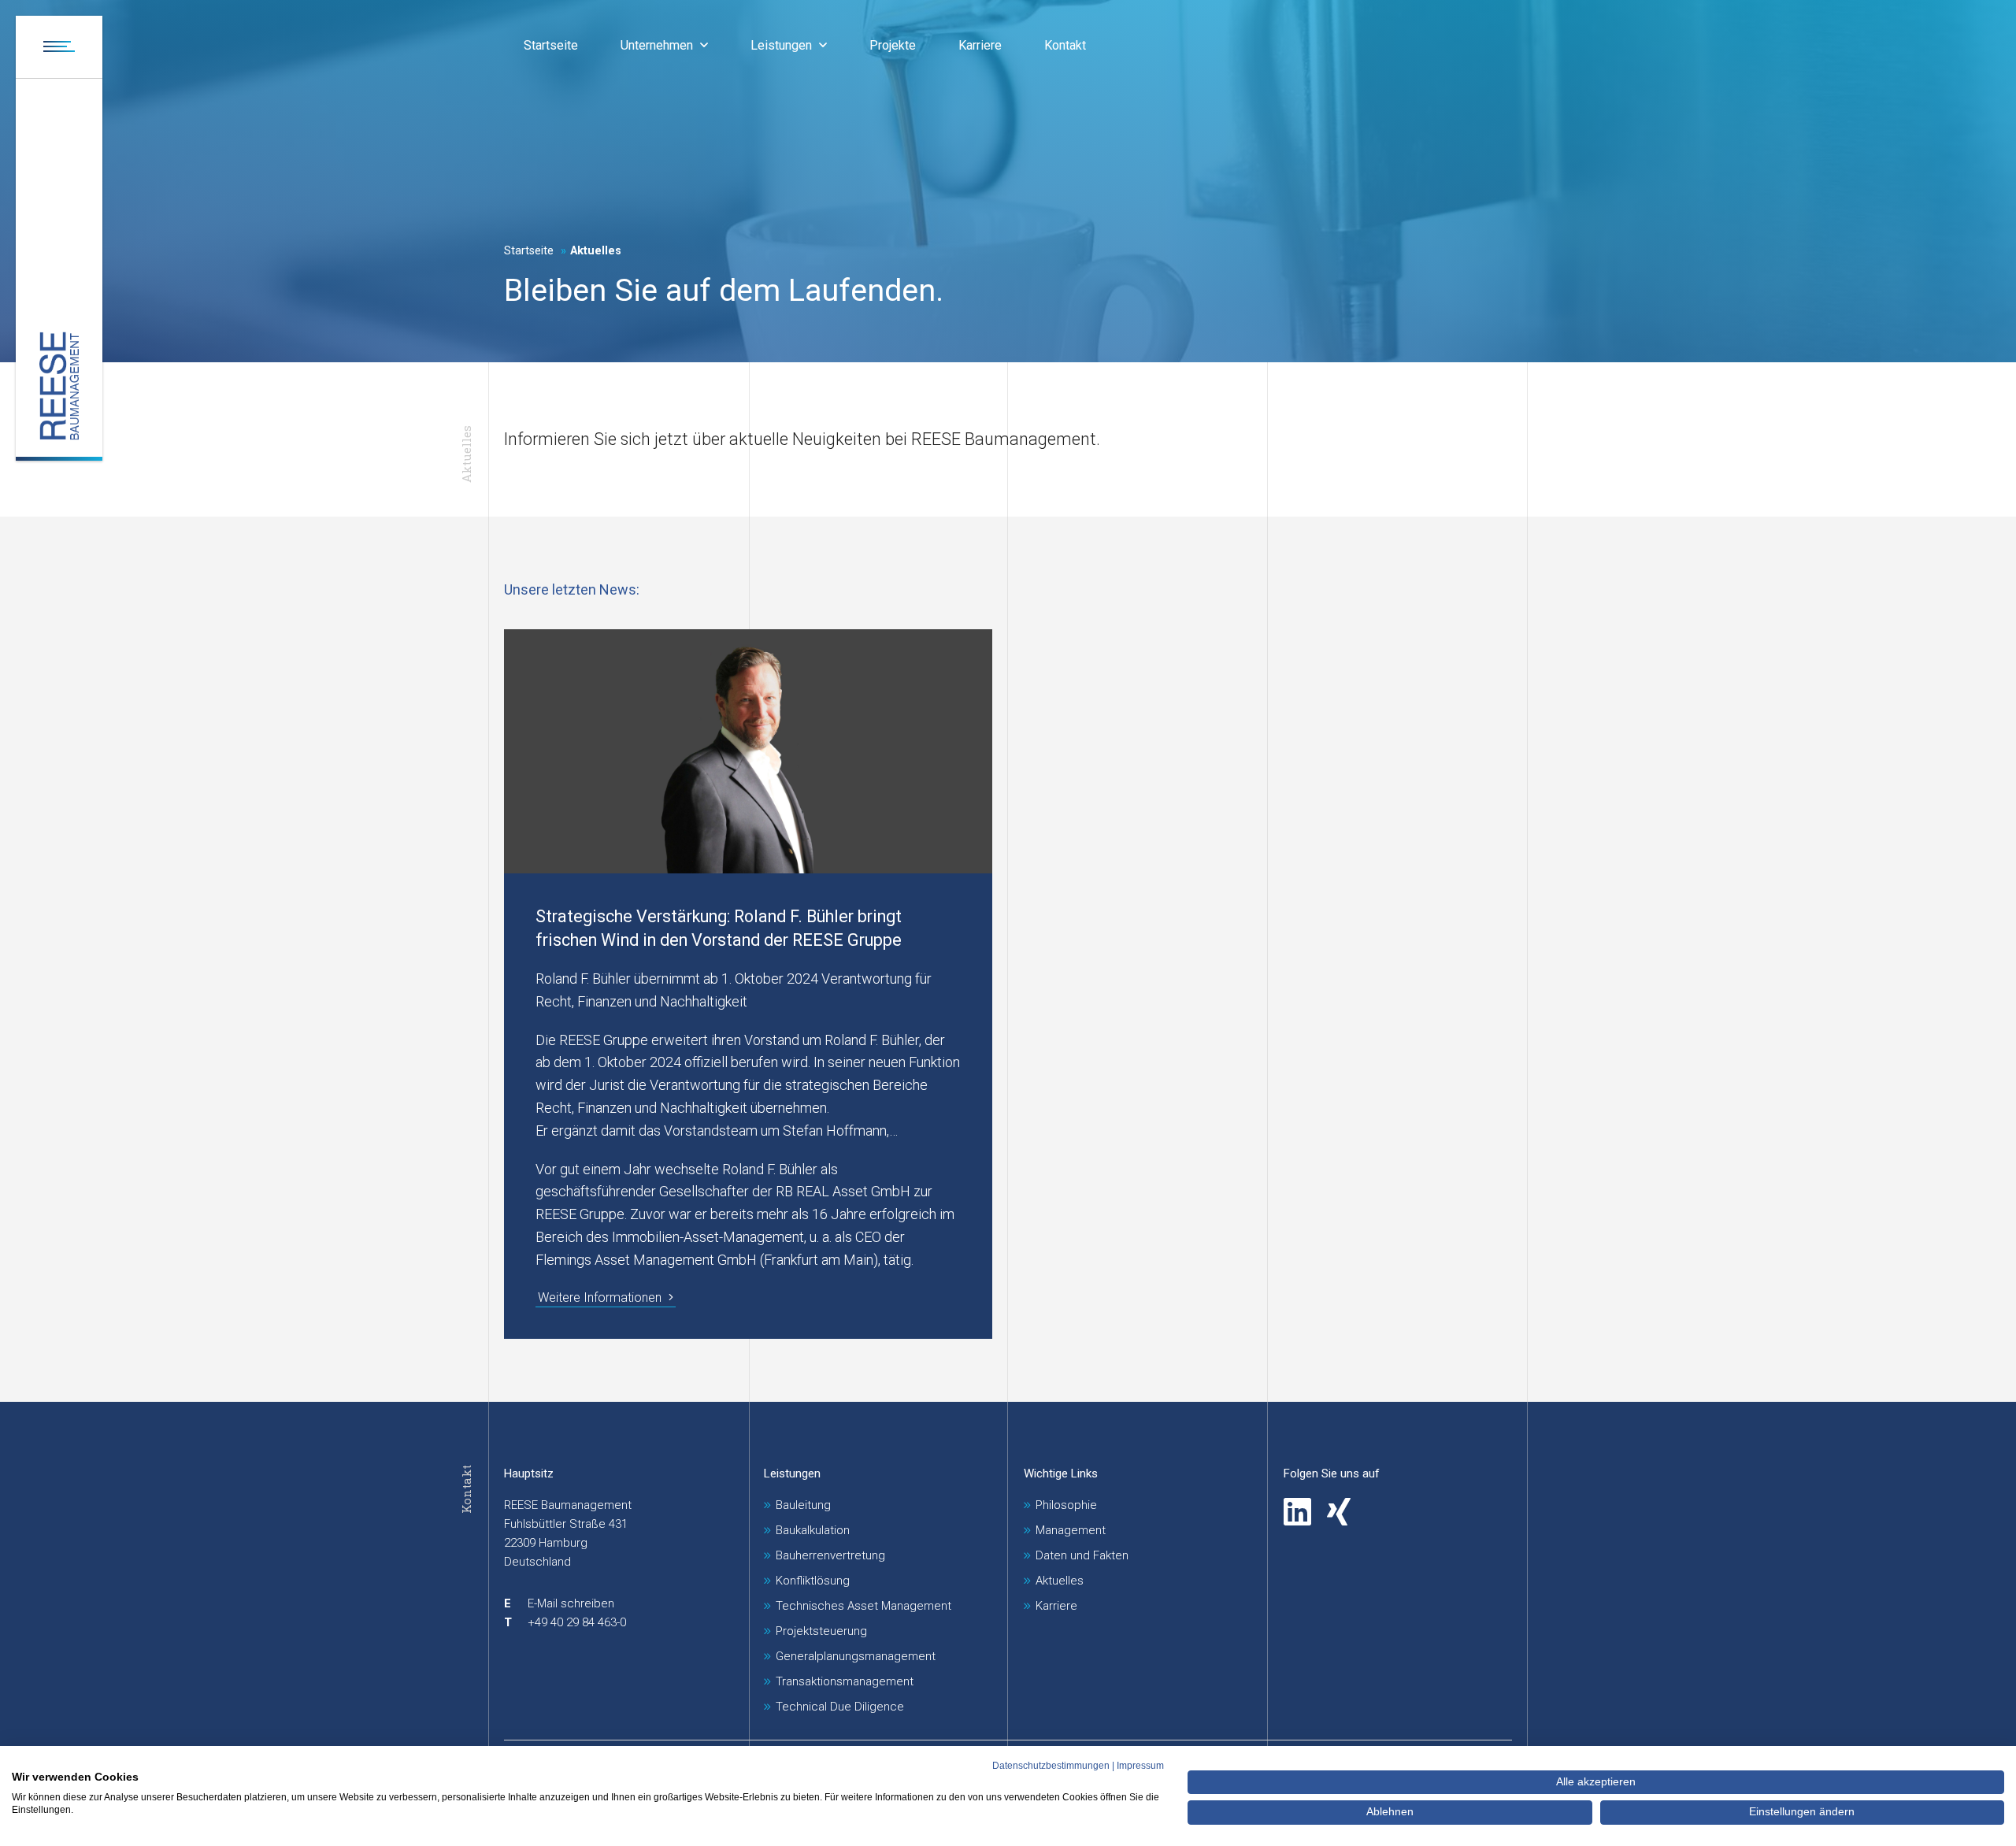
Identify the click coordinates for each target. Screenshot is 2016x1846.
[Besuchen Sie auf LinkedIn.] (1297, 1512)
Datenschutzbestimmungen (1051, 1766)
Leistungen (792, 1473)
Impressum (1140, 1766)
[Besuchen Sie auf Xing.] (1339, 1512)
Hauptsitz (529, 1473)
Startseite (529, 251)
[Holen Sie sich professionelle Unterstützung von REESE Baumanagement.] (59, 386)
